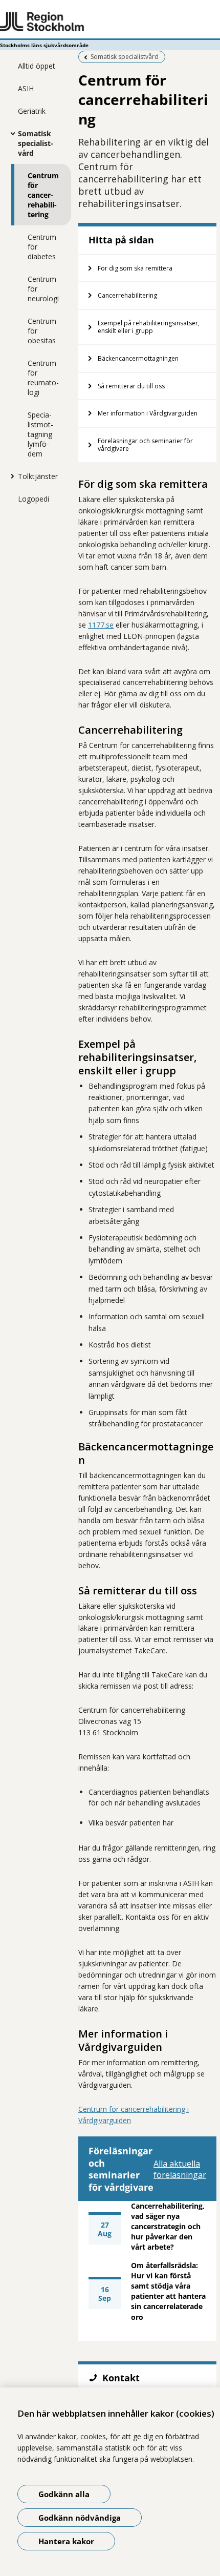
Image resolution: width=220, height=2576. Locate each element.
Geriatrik (32, 111)
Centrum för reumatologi (43, 378)
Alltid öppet (37, 66)
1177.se (101, 625)
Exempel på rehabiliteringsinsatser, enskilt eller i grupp (149, 327)
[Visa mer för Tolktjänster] (10, 476)
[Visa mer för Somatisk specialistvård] (10, 133)
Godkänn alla (64, 2494)
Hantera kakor (66, 2541)
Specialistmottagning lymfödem (40, 434)
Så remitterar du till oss (131, 386)
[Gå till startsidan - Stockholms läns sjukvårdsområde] (110, 22)
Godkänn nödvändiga (80, 2518)
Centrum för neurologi (43, 289)
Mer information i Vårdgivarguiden (148, 413)
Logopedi (34, 499)
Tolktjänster (38, 476)
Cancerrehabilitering (127, 295)
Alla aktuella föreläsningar (180, 2169)
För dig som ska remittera (135, 268)
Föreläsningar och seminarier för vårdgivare (145, 445)
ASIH (26, 88)
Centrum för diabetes (42, 247)
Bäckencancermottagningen (138, 358)
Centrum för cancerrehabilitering (43, 195)
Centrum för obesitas (42, 331)
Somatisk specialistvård (36, 143)
